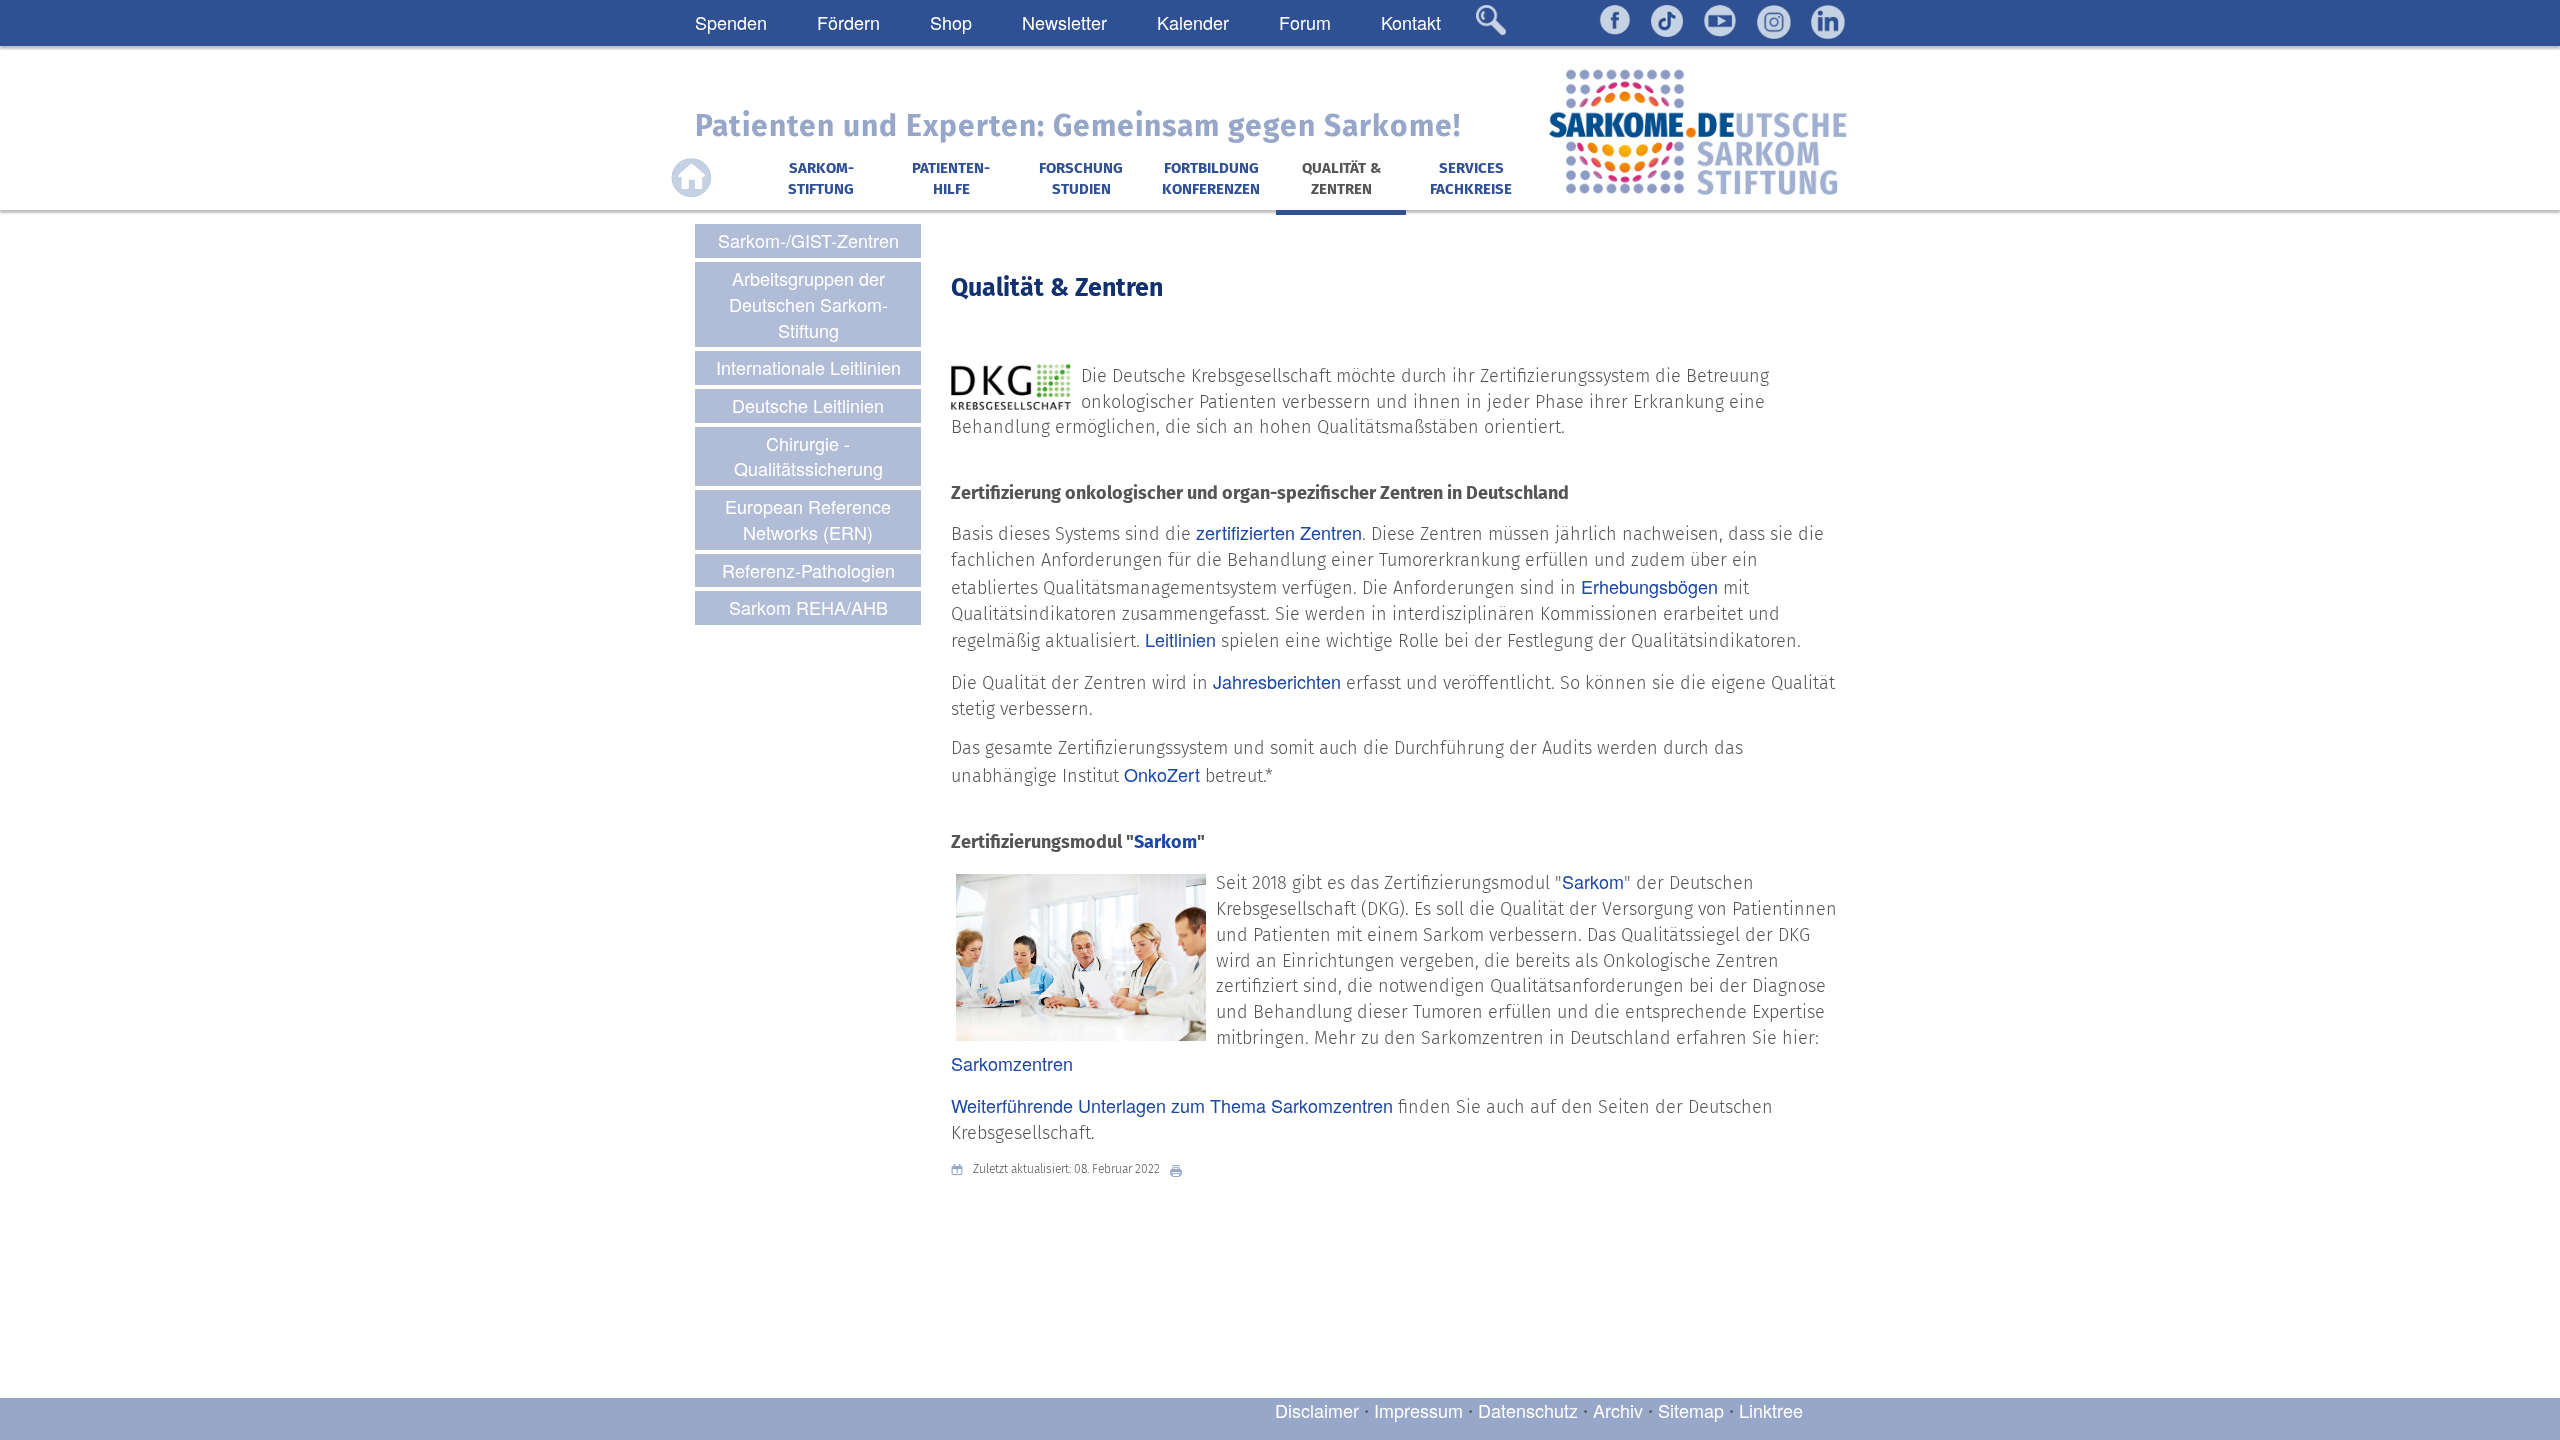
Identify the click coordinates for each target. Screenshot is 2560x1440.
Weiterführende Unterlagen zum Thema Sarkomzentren (1172, 1105)
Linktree (1771, 1410)
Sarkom (1165, 842)
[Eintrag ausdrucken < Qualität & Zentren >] (1181, 1169)
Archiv (1618, 1410)
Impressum (1418, 1410)
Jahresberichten (1277, 681)
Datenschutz (1530, 1410)
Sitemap (1691, 1410)
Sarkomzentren (1012, 1063)
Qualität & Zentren (1057, 288)
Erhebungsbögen (1649, 586)
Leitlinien (1180, 639)
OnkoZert (1162, 774)
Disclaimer (1317, 1410)
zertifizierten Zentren (1279, 532)
